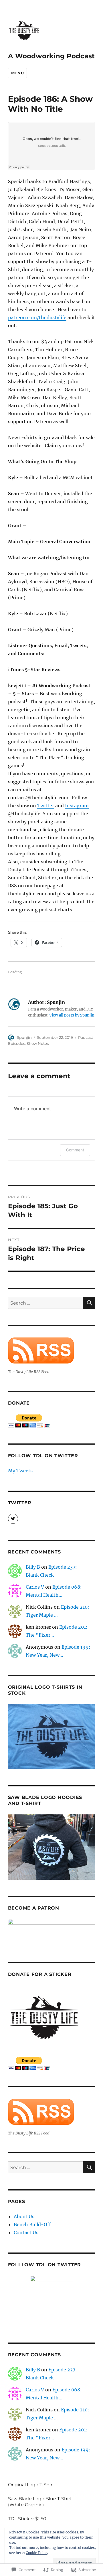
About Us (24, 2216)
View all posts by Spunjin (72, 1015)
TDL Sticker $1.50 (27, 2519)
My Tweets (20, 1471)
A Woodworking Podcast (51, 56)
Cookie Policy (37, 2553)
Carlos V (35, 1587)
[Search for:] (46, 1303)
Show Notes (38, 1043)
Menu (17, 73)
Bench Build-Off (32, 2224)
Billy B (33, 1567)
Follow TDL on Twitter (43, 1456)
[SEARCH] (89, 1303)
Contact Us (26, 2232)
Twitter (46, 806)
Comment (75, 1150)
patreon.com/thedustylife (37, 317)
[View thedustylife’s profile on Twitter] (13, 1519)
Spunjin (24, 1037)
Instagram (77, 806)
